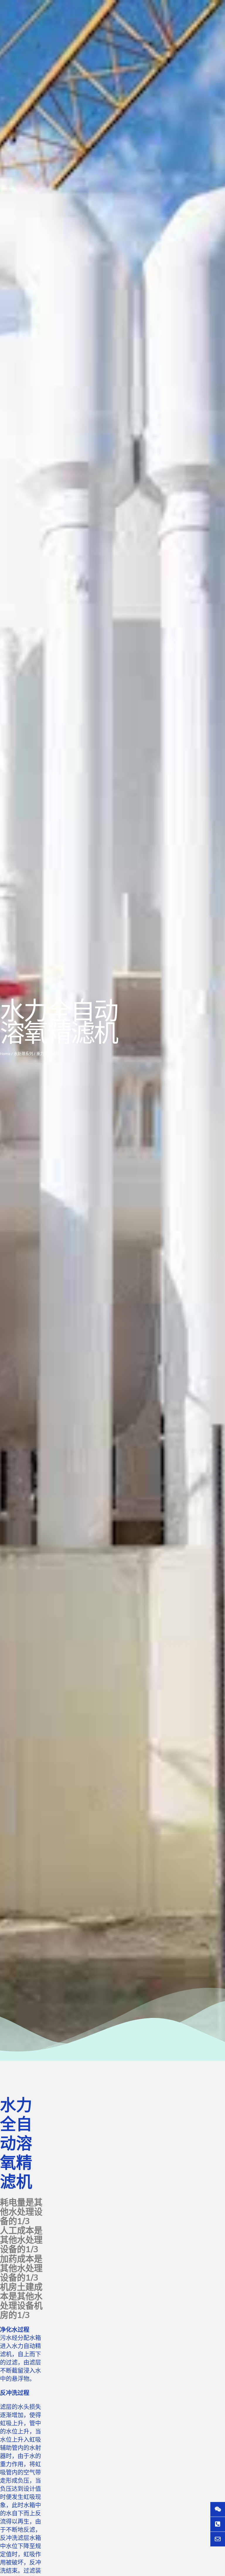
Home (5, 1054)
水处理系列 (23, 1054)
